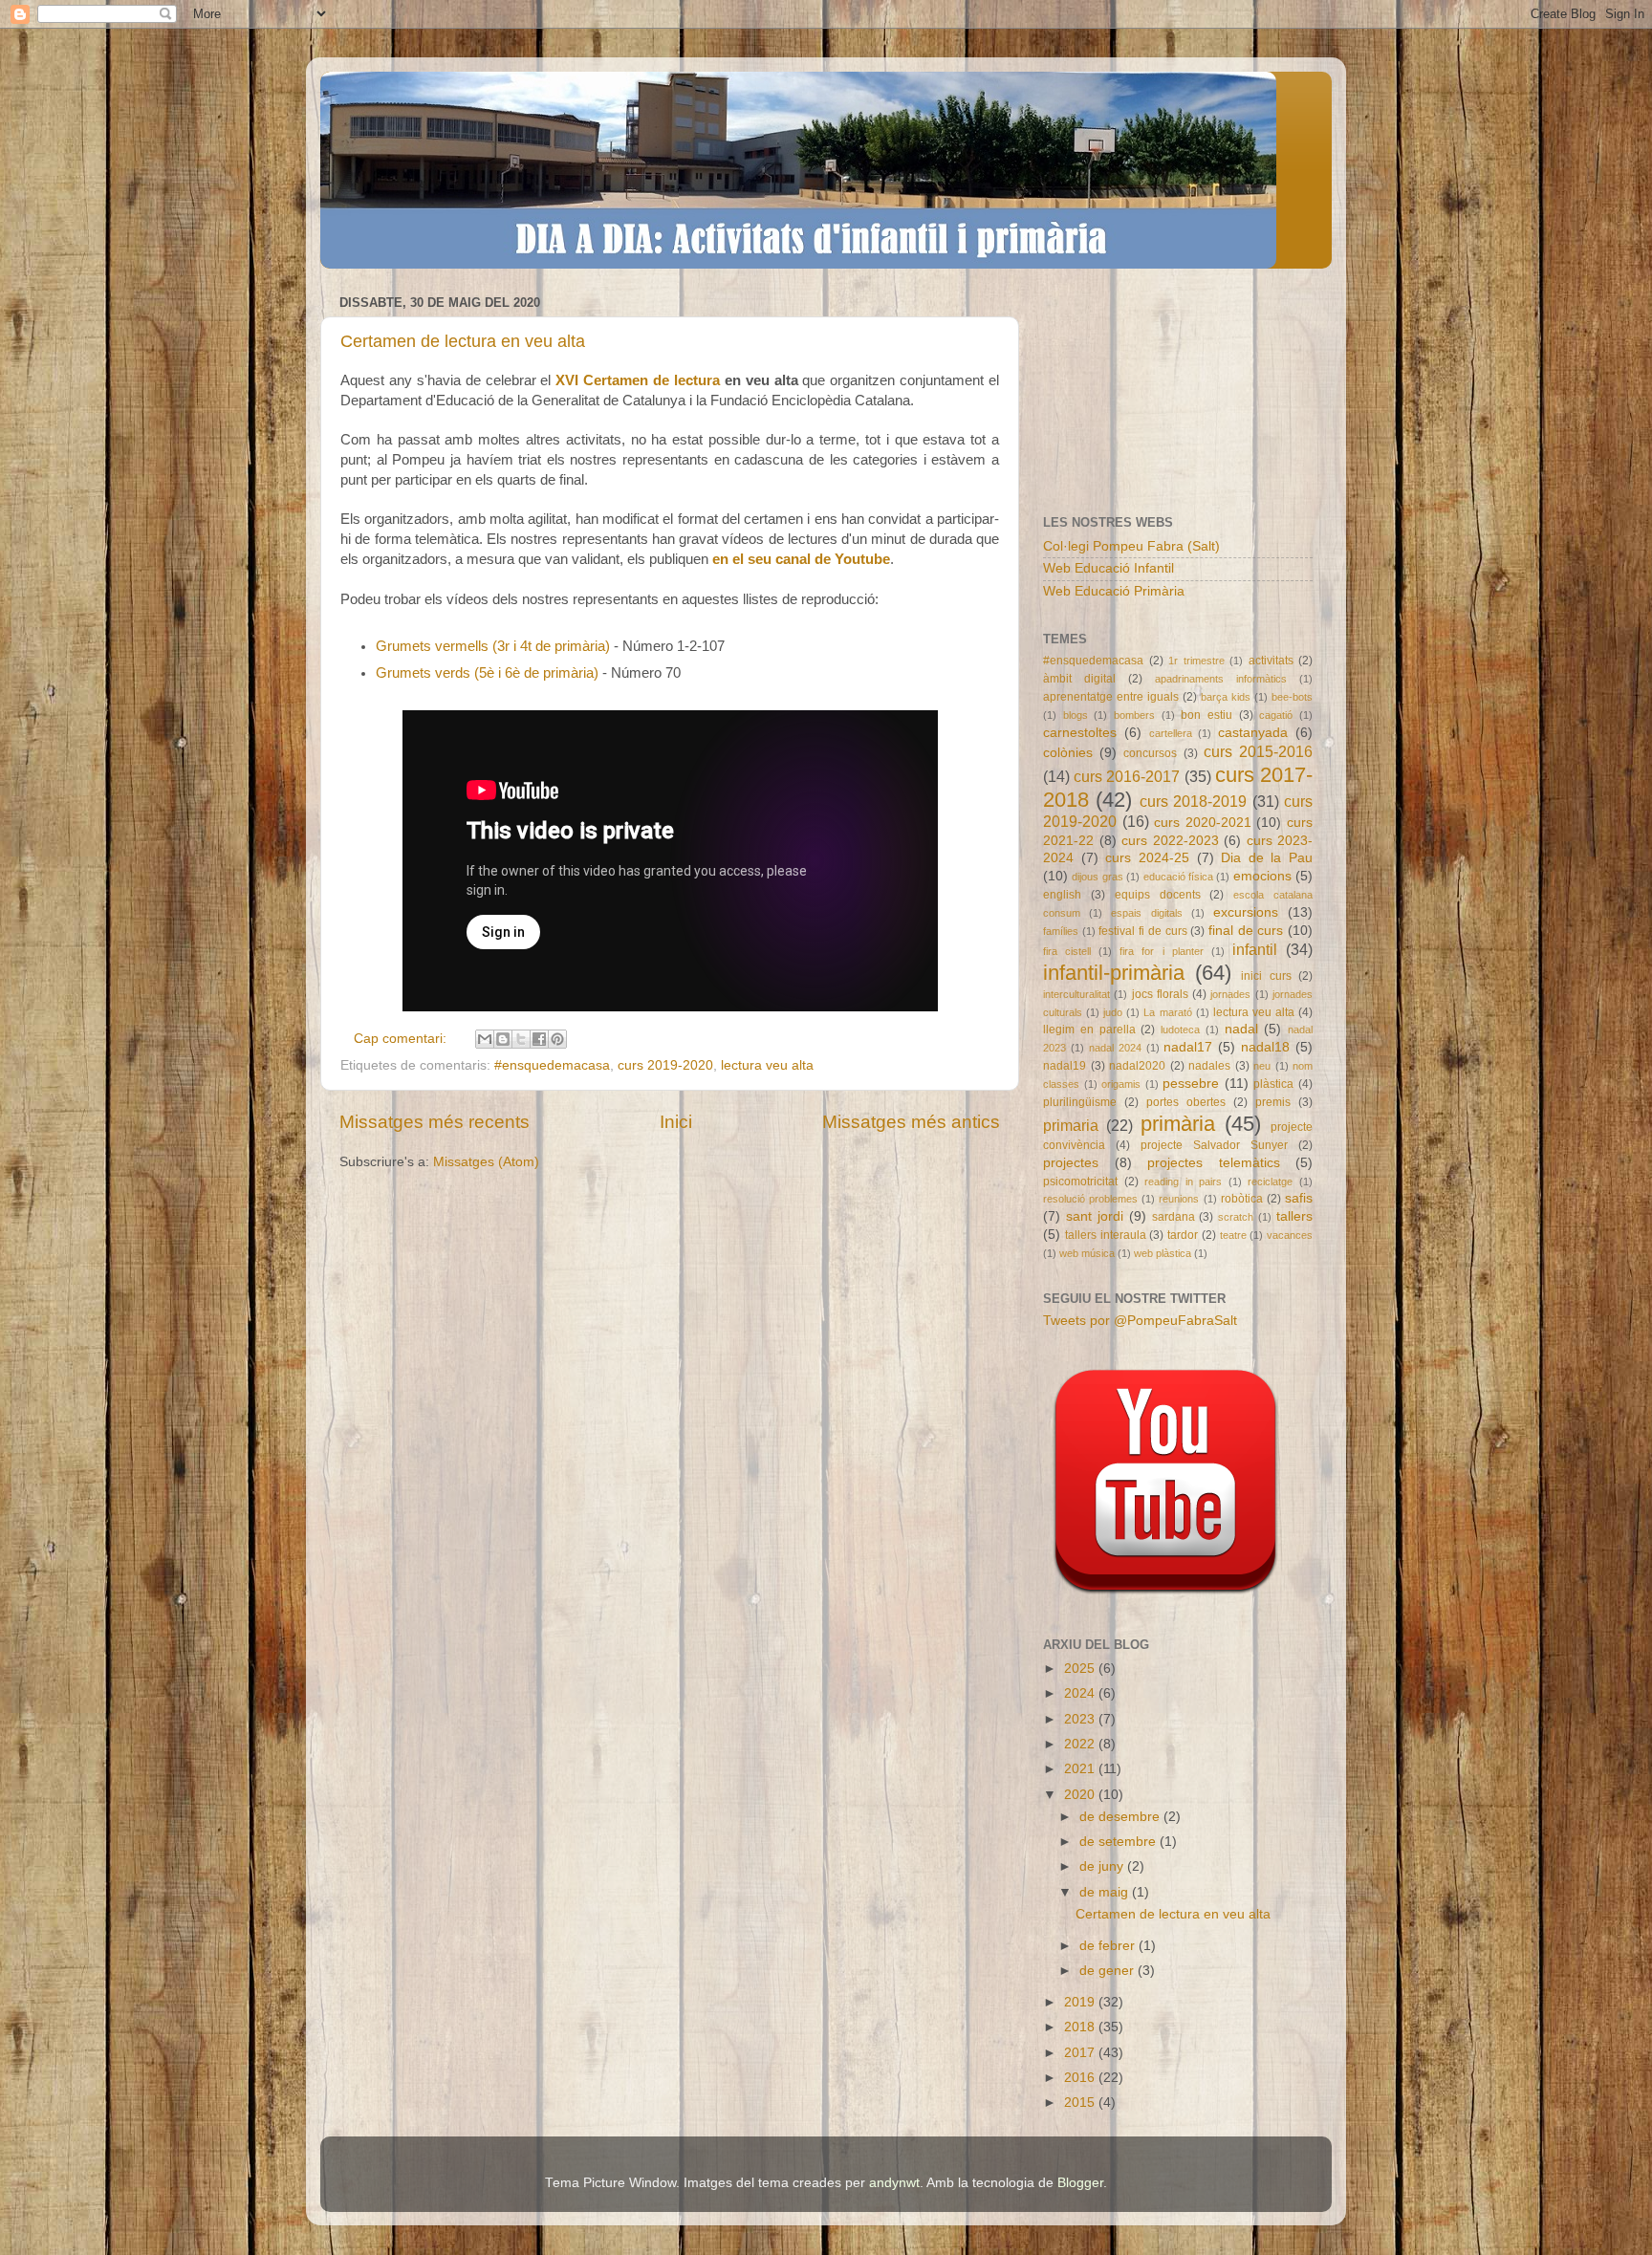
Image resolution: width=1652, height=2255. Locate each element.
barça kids (1226, 697)
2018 (1081, 2027)
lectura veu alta (767, 1065)
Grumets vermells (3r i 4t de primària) (493, 646)
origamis (1121, 1084)
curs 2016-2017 (1127, 776)
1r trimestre (1196, 661)
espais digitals (1146, 913)
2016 (1081, 2078)
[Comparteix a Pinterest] (557, 1039)
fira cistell (1067, 951)
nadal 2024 (1115, 1048)
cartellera (1171, 733)
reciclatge (1270, 1182)
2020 (1081, 1795)
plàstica (1273, 1084)
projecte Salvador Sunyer (1214, 1145)
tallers (1294, 1216)
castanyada (1253, 733)
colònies (1068, 753)
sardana (1174, 1217)
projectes (1071, 1163)
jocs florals (1160, 994)
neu (1262, 1066)
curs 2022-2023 (1170, 841)
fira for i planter (1161, 951)
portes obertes (1186, 1102)
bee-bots (1292, 697)
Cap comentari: (402, 1039)
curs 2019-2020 (665, 1065)
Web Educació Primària (1114, 591)
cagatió (1276, 715)
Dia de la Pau (1267, 858)
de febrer (1109, 1946)
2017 (1081, 2053)
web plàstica (1163, 1253)
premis (1273, 1102)
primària (1178, 1124)
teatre (1233, 1235)
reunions (1179, 1199)
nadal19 (1065, 1066)
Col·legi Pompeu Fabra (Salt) (1131, 546)
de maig (1106, 1892)
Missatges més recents (435, 1122)
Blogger (1080, 2183)
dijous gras (1097, 877)
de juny (1103, 1866)
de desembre (1121, 1817)
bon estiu (1206, 715)
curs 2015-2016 (1258, 751)
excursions (1246, 912)
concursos (1150, 753)
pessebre (1191, 1084)
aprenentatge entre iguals (1111, 697)
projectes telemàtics (1214, 1163)
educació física (1178, 877)
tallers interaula (1106, 1235)
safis (1299, 1198)
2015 (1081, 2103)
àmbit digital (1079, 679)
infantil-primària (1114, 973)
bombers (1134, 715)
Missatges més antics (911, 1122)
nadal (1241, 1029)
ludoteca (1180, 1030)
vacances (1290, 1235)
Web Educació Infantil (1109, 568)
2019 (1081, 2002)
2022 (1081, 1744)
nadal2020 (1137, 1066)
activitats (1271, 661)
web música (1087, 1253)
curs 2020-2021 (1203, 823)
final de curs (1246, 931)
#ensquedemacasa (552, 1065)
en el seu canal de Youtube (801, 559)
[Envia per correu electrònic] (485, 1039)
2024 (1081, 1693)
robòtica (1242, 1199)
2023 (1081, 1719)
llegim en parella (1089, 1030)
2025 (1081, 1669)
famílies (1061, 931)
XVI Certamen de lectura (638, 380)
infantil (1255, 949)
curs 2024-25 (1147, 858)
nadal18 (1265, 1047)
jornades (1230, 994)
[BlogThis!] (503, 1039)
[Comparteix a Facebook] (539, 1039)
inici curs (1266, 976)
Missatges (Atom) (486, 1162)
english (1062, 895)
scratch (1236, 1217)
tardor (1183, 1235)
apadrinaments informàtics (1221, 679)
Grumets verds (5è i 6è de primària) (487, 673)
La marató (1167, 1012)
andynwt (894, 2183)
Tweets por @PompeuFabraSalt (1140, 1321)
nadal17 (1188, 1047)
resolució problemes (1090, 1199)
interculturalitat (1076, 994)
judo (1113, 1012)
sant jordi (1095, 1216)
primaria (1071, 1125)
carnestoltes (1080, 733)
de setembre (1119, 1842)
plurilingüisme (1080, 1102)
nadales (1209, 1066)
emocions (1262, 876)
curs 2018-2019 (1193, 801)
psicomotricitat (1080, 1182)
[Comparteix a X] (521, 1039)
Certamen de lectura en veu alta (463, 341)
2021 (1081, 1769)
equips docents (1158, 895)
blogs (1076, 715)
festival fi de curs (1142, 931)
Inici (676, 1122)
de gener (1109, 1971)
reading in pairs (1183, 1182)
